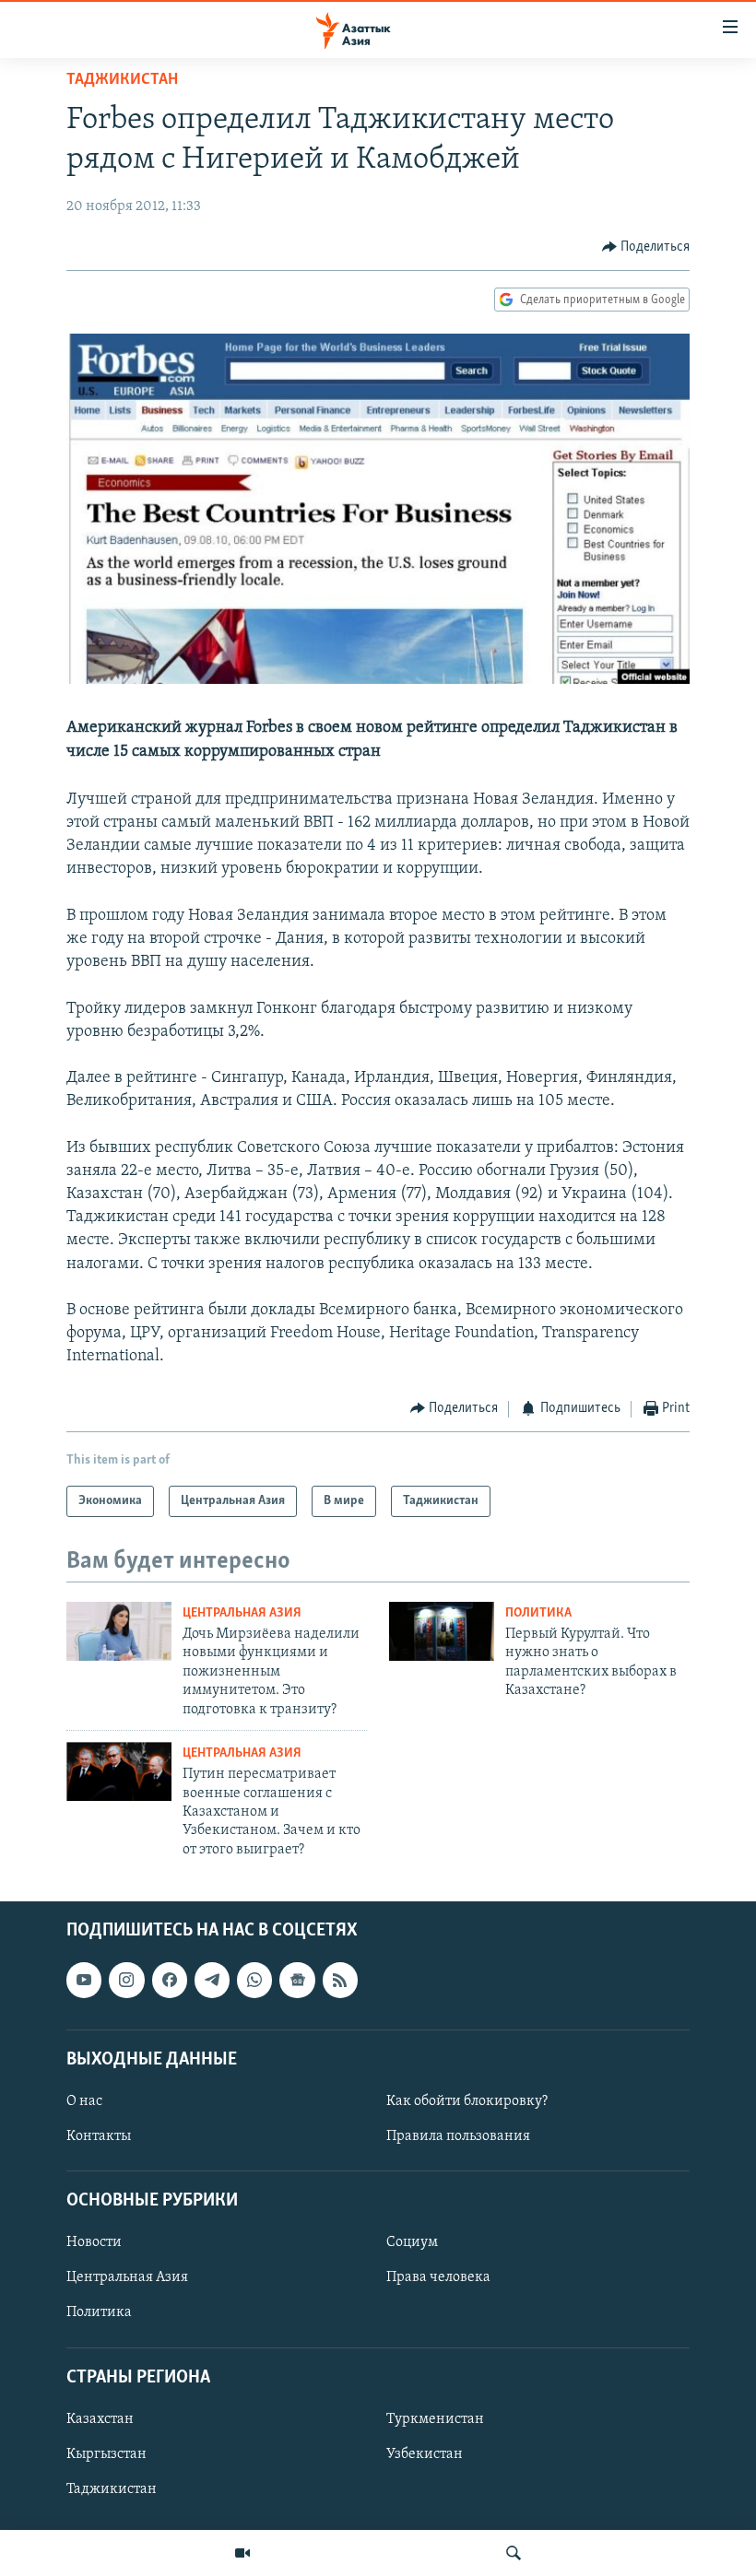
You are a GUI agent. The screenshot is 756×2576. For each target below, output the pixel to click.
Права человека (438, 2278)
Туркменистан (435, 2419)
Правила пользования (458, 2136)
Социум (412, 2243)
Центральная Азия (242, 1613)
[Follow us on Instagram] (126, 1981)
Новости (94, 2243)
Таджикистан (122, 80)
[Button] (646, 247)
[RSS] (340, 1981)
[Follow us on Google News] (297, 1981)
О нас (84, 2101)
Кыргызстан (106, 2454)
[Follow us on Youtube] (84, 1981)
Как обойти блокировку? (467, 2101)
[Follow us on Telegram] (212, 1981)
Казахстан (100, 2419)
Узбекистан (425, 2454)
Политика (538, 1613)
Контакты (99, 2136)
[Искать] (514, 2553)
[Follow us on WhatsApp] (254, 1981)
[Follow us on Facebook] (170, 1981)
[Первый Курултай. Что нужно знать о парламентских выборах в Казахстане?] (442, 1631)
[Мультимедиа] (242, 2553)
